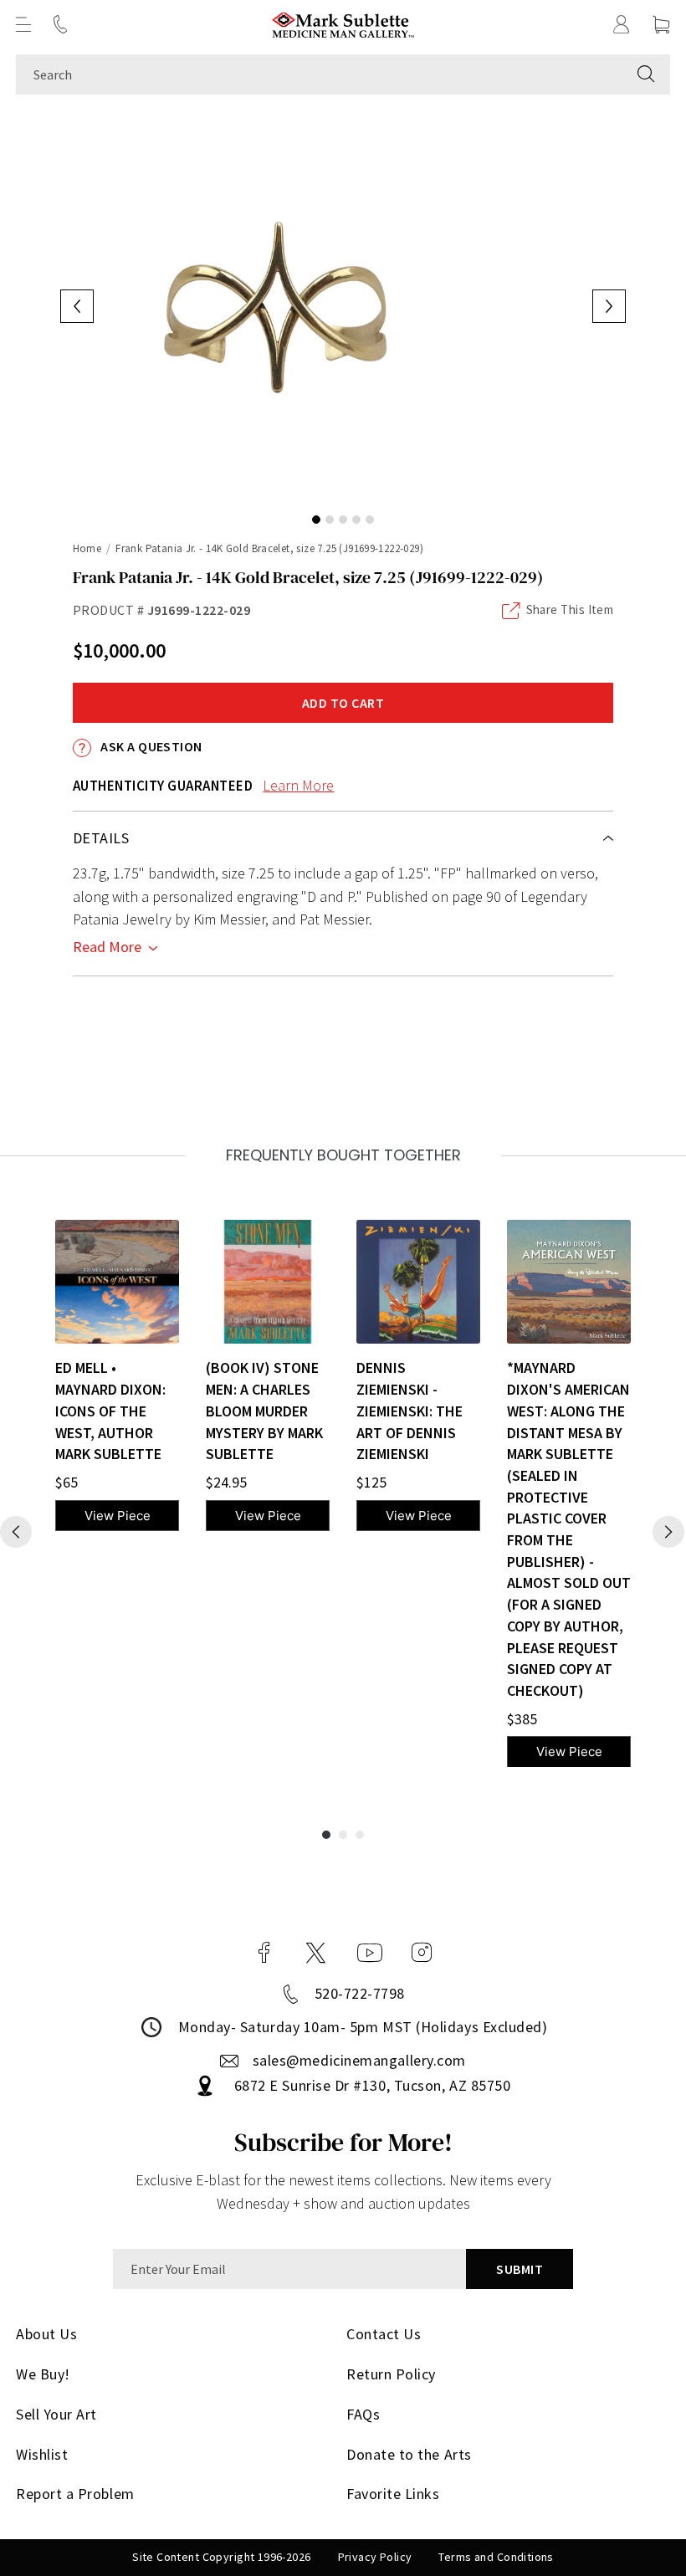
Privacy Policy (375, 2557)
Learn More (298, 785)
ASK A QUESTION (150, 746)
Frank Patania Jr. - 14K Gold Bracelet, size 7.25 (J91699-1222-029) (269, 548)
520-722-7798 (360, 1993)
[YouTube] (370, 1953)
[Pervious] (16, 1532)
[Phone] (60, 24)
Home (87, 548)
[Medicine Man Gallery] (343, 25)
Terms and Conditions (496, 2557)
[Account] (622, 24)
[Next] (668, 1532)
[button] (23, 24)
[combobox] (319, 74)
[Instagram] (422, 1953)
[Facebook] (264, 1953)
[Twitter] (316, 1953)
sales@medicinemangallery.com (359, 2060)
